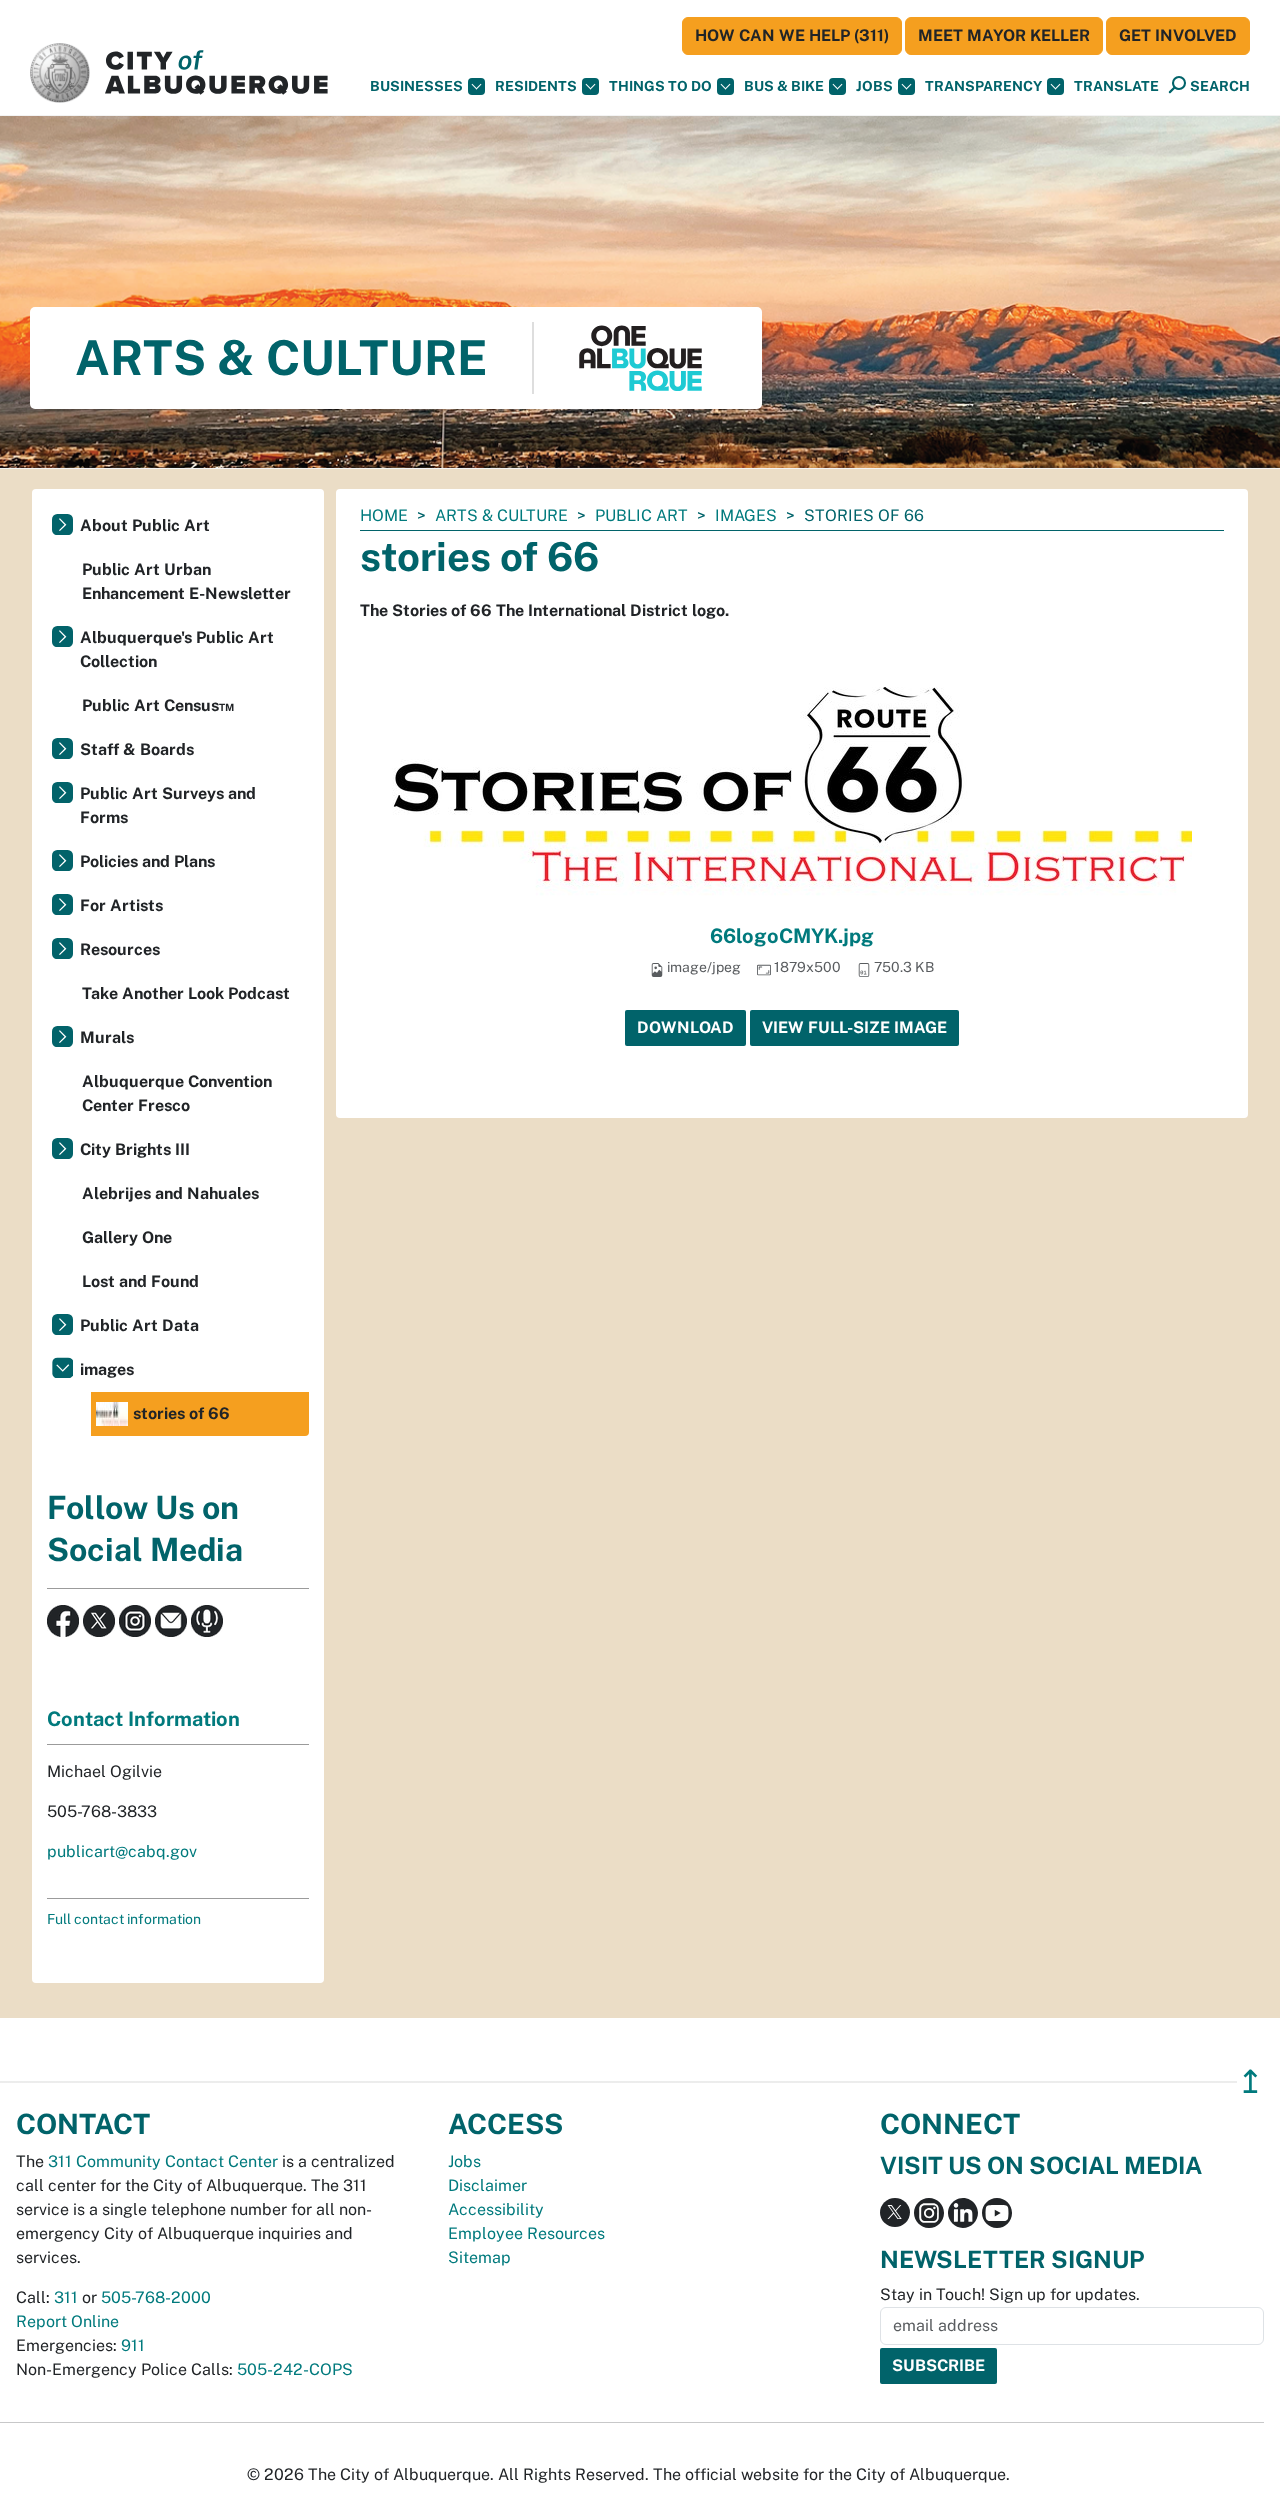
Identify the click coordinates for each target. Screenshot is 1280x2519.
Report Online (67, 2321)
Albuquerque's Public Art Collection (177, 649)
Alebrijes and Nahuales (170, 1193)
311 (66, 2297)
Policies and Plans (147, 861)
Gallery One (127, 1237)
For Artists (121, 905)
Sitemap (479, 2257)
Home (384, 515)
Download (685, 1027)
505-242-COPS (295, 2369)
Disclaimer (487, 2185)
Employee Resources (526, 2233)
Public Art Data (139, 1325)
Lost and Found (140, 1281)
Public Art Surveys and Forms (168, 805)
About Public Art (145, 525)
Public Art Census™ (158, 705)
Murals (107, 1037)
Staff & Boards (137, 749)
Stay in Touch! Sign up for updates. (1010, 2294)
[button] (1116, 86)
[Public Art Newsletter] (171, 1619)
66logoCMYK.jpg (792, 936)
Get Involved (1178, 35)
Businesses (416, 86)
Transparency (983, 86)
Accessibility (496, 2209)
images (746, 515)
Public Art (641, 515)
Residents (536, 86)
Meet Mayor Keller (1004, 35)
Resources (120, 949)
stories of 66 (181, 1413)
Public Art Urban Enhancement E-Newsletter (186, 581)
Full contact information (124, 1919)
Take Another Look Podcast (186, 993)
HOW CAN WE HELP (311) (792, 35)
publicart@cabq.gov (122, 1851)
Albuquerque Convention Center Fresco (177, 1093)
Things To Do (660, 86)
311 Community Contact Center (163, 2161)
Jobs (874, 86)
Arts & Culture (501, 515)
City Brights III (135, 1149)
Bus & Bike (784, 86)
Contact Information (143, 1719)
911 (133, 2345)
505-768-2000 (156, 2297)
